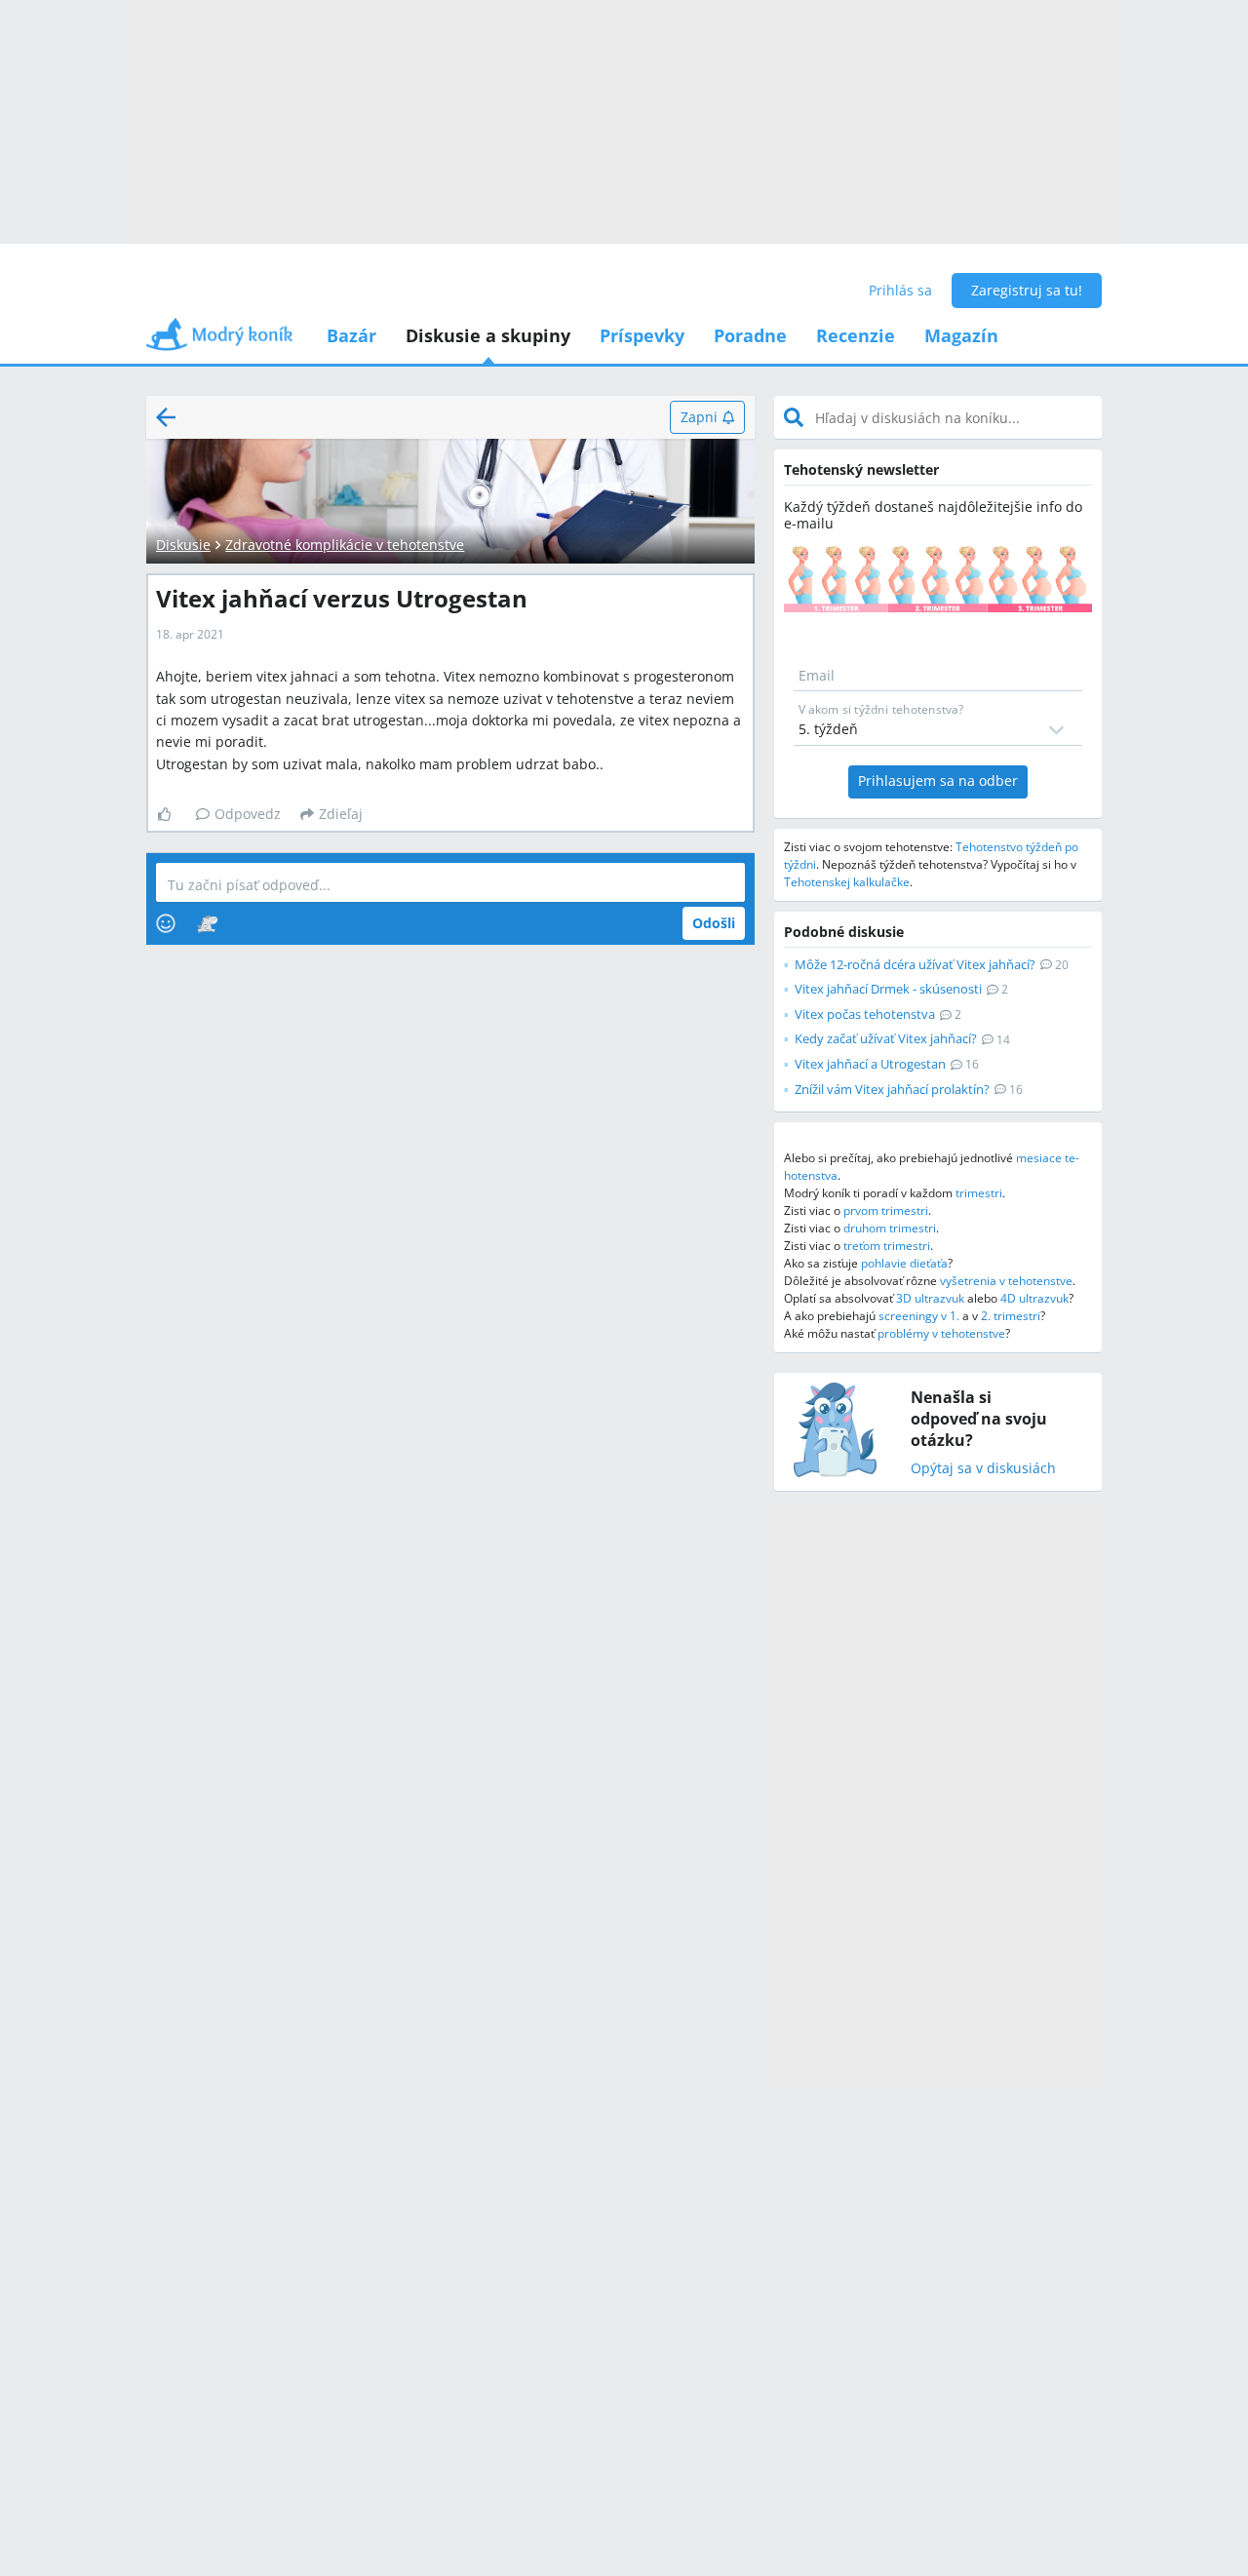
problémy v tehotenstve (941, 1333)
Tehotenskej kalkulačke (847, 882)
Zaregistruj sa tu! (1027, 290)
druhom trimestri (890, 1228)
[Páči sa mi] (172, 814)
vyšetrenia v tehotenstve (1006, 1281)
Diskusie (183, 545)
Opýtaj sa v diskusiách (983, 1469)
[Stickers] (207, 923)
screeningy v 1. (919, 1316)
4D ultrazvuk (1034, 1298)
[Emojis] (166, 923)
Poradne (750, 335)
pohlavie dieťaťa (904, 1263)
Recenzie (856, 335)
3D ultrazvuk (930, 1298)
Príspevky (642, 335)
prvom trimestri (886, 1210)
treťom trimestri (887, 1246)
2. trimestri (1011, 1316)
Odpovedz (248, 814)
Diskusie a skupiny (488, 335)
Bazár (351, 335)
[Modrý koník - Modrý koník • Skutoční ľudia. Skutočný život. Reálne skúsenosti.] (219, 341)
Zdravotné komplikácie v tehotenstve (345, 545)
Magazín (961, 335)
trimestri (979, 1193)
